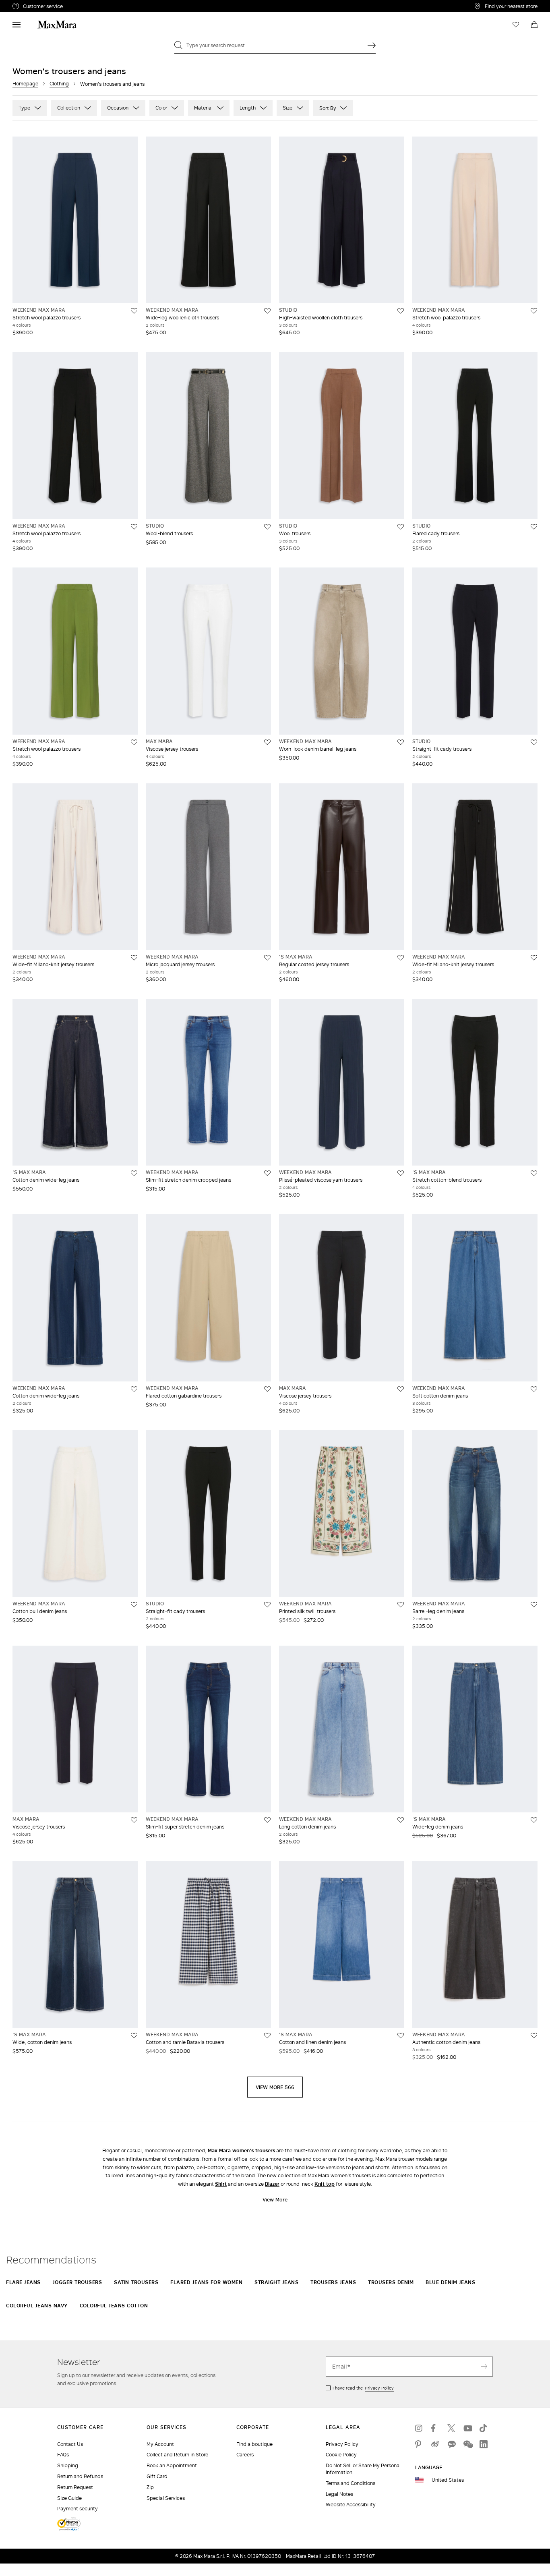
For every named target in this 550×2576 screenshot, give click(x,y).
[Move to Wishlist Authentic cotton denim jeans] (534, 2036)
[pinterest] (419, 2444)
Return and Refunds (80, 2476)
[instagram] (419, 2428)
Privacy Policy (379, 2388)
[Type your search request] (372, 45)
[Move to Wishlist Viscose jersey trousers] (267, 742)
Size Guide (69, 2498)
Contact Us (70, 2444)
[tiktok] (484, 2428)
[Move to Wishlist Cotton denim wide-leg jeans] (134, 1173)
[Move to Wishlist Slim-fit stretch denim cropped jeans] (267, 1173)
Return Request (75, 2487)
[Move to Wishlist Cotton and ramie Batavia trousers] (267, 2036)
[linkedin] (484, 2444)
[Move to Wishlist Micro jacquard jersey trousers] (267, 958)
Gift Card (157, 2476)
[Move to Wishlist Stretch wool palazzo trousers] (134, 311)
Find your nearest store (511, 6)
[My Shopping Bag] (534, 25)
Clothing (59, 84)
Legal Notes (339, 2494)
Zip (150, 2487)
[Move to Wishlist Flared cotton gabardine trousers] (267, 1389)
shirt (221, 2184)
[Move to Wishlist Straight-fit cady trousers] (534, 742)
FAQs (63, 2455)
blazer (272, 2184)
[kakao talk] (451, 2444)
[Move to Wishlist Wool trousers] (401, 527)
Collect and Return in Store (177, 2455)
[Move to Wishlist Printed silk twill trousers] (401, 1605)
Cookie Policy (341, 2455)
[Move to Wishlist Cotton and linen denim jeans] (401, 2036)
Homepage (25, 84)
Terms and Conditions (350, 2483)
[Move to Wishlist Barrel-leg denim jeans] (534, 1605)
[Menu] (17, 25)
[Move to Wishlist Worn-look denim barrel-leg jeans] (401, 742)
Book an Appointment (172, 2465)
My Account (160, 2444)
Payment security (78, 2509)
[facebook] (435, 2428)
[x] (451, 2428)
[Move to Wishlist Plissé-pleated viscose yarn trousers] (401, 1173)
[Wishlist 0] (516, 25)
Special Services (166, 2498)
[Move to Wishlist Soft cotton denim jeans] (534, 1389)
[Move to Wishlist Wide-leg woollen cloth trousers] (267, 311)
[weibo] (435, 2444)
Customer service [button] (78, 7)
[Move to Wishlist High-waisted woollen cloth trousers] (401, 311)
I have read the (363, 2388)
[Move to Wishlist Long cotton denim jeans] (401, 1820)
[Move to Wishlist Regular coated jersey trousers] (401, 958)
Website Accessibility (351, 2505)
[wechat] (467, 2444)
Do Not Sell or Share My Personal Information (363, 2469)
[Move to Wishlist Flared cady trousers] (534, 527)
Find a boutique (254, 2444)
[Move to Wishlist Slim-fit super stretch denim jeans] (267, 1820)
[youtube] (467, 2428)
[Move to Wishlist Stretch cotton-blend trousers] (534, 1173)
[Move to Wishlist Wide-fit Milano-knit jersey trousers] (134, 958)
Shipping (68, 2465)
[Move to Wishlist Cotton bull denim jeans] (134, 1605)
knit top (325, 2184)
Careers (245, 2455)
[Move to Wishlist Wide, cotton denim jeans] (134, 2036)
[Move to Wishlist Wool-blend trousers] (267, 527)
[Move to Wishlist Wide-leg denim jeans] (534, 1820)
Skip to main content (30, 4)
